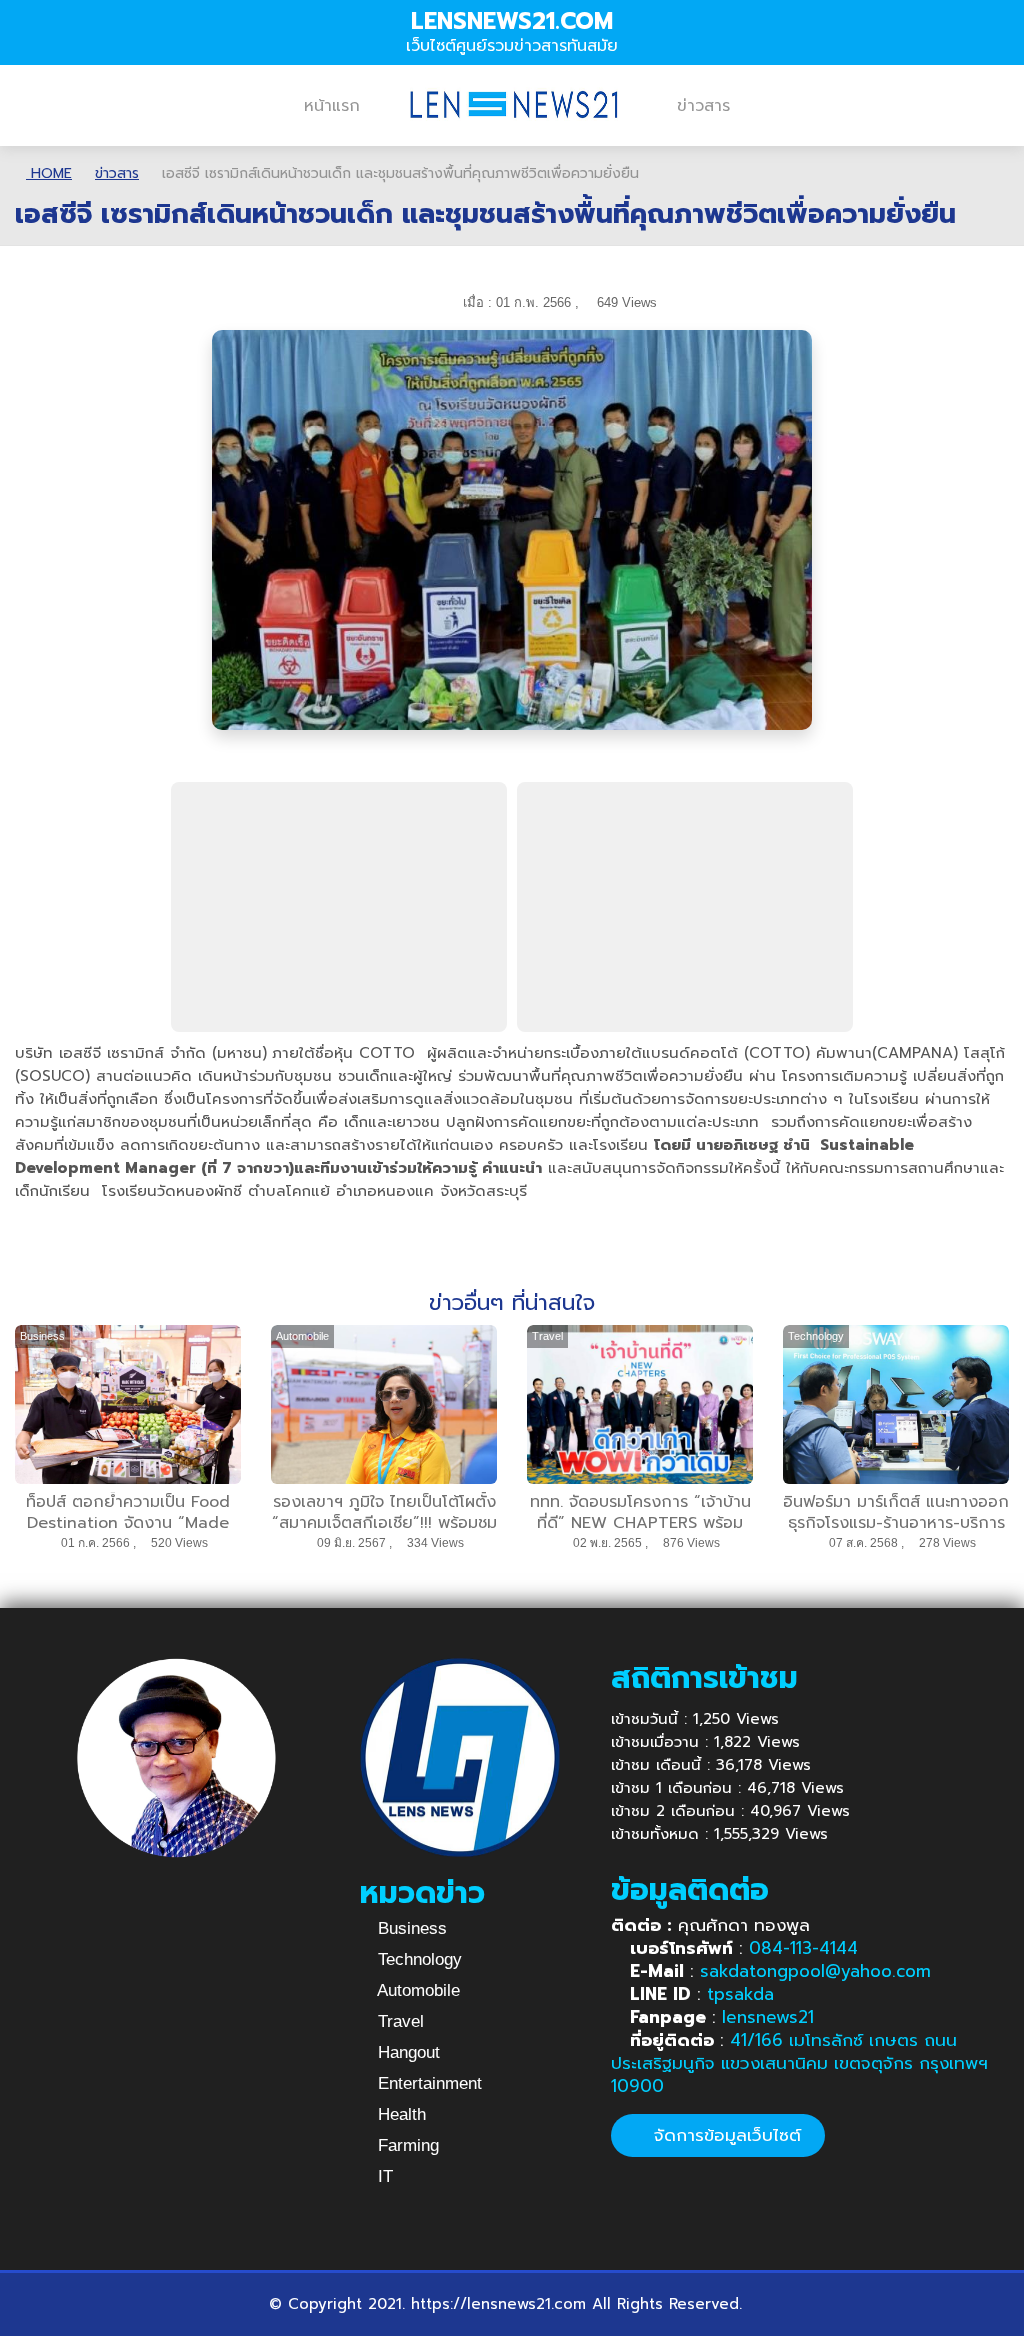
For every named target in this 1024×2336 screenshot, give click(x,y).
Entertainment (427, 2083)
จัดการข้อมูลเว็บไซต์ (724, 2135)
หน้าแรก (332, 106)
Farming (406, 2145)
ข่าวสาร (703, 106)
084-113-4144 (803, 1948)
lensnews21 (768, 2017)
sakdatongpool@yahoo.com (815, 1971)
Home (49, 173)
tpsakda (740, 1994)
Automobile (416, 1990)
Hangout (406, 2052)
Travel (398, 2021)
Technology (417, 1959)
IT (383, 2176)
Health (399, 2114)
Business (410, 1928)
